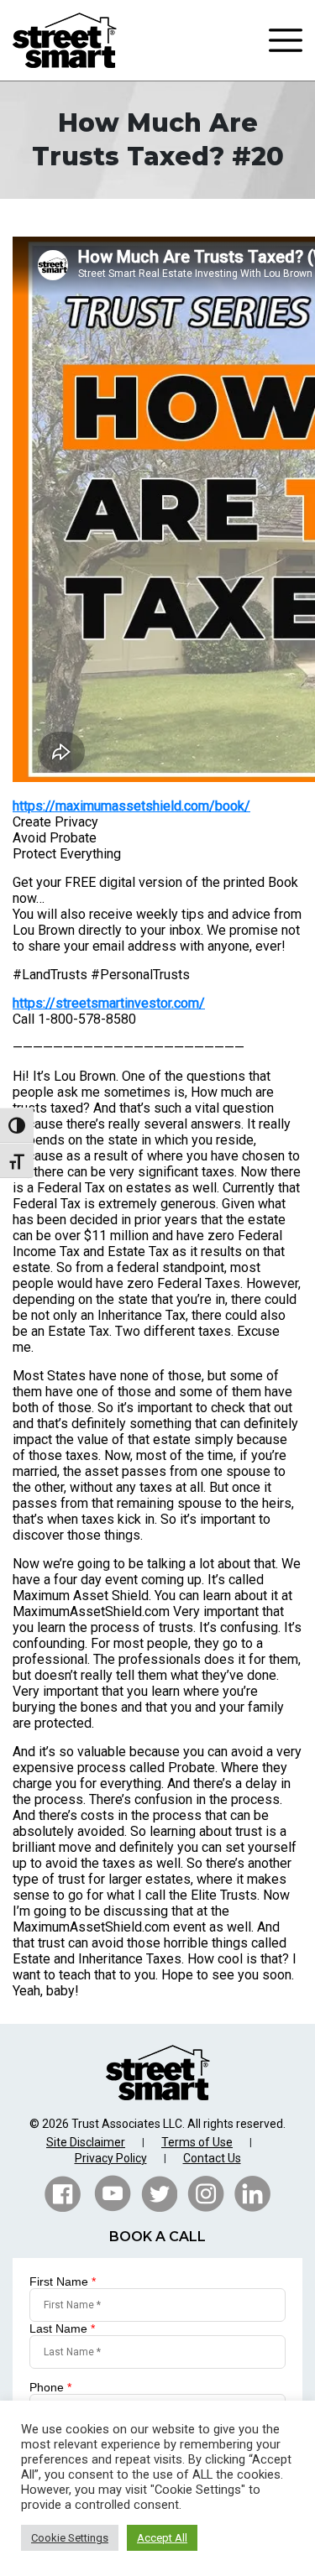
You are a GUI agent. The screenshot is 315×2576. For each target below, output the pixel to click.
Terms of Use (197, 2142)
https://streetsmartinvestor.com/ (109, 1003)
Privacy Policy (111, 2158)
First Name (63, 2281)
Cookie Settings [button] (70, 2538)
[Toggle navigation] (286, 40)
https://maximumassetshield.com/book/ (131, 806)
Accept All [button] (162, 2538)
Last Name (62, 2328)
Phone (50, 2387)
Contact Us (212, 2158)
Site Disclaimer (86, 2142)
